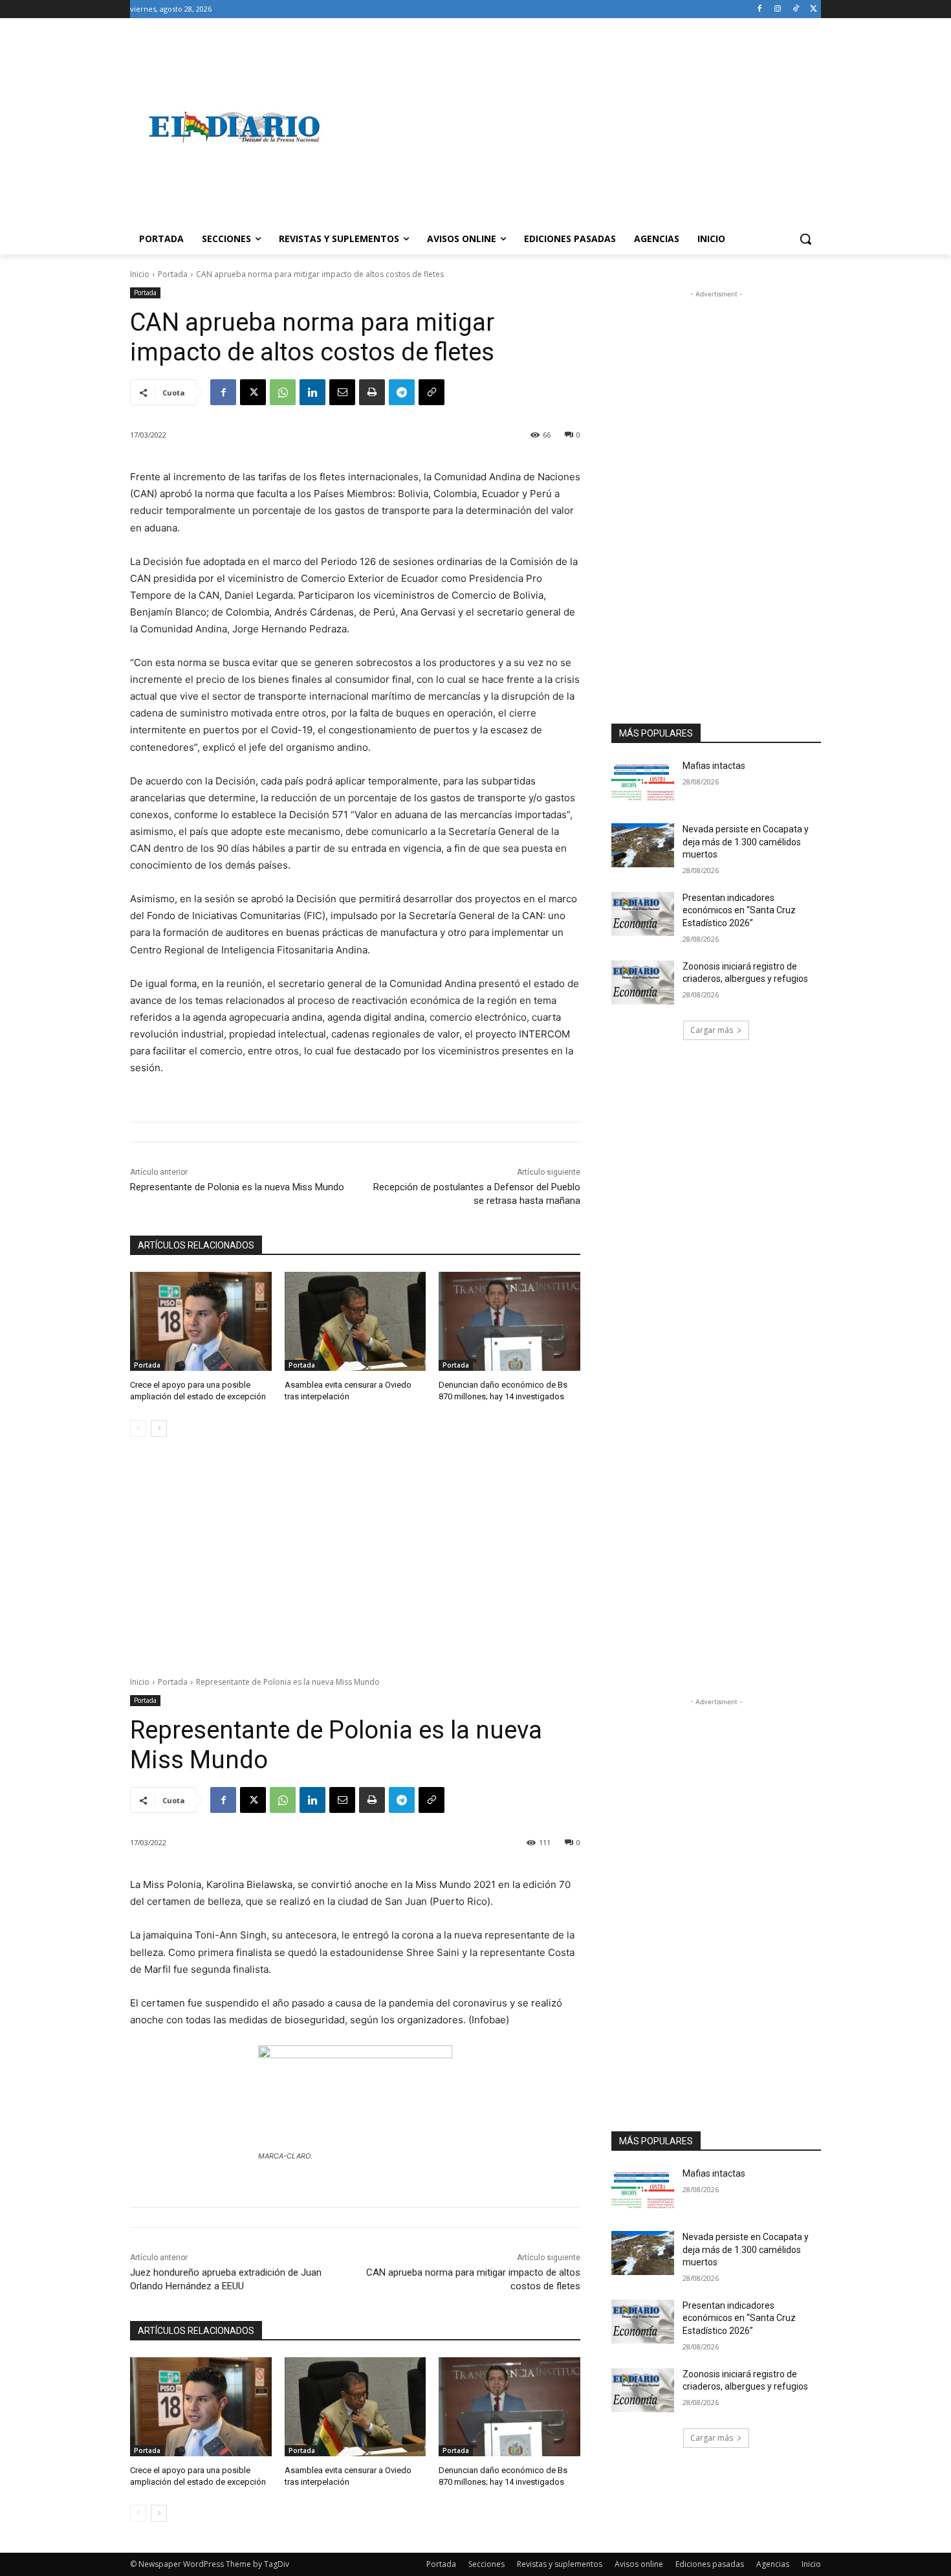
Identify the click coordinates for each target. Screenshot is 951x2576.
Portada (173, 274)
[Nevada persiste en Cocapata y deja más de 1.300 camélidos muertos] (643, 845)
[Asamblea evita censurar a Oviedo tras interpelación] (355, 1321)
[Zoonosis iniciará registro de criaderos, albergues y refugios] (643, 983)
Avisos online (639, 2564)
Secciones (486, 2564)
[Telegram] (402, 392)
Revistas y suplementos (560, 2564)
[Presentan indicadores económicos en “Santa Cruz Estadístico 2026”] (643, 914)
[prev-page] (138, 1428)
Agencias (773, 2564)
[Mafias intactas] (643, 782)
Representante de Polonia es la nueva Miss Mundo (237, 1187)
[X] (814, 9)
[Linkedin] (312, 392)
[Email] (342, 392)
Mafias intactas (714, 766)
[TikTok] (795, 9)
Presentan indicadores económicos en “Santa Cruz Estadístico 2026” (739, 910)
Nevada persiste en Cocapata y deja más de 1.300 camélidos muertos (746, 842)
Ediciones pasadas (710, 2564)
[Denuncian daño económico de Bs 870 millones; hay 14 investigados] (509, 1321)
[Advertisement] (579, 127)
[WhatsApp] (283, 392)
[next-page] (159, 1428)
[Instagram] (778, 9)
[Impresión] (372, 392)
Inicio (140, 274)
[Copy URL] (432, 392)
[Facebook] (760, 9)
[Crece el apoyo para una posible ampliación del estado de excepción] (201, 1321)
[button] (805, 239)
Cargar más (712, 1030)
